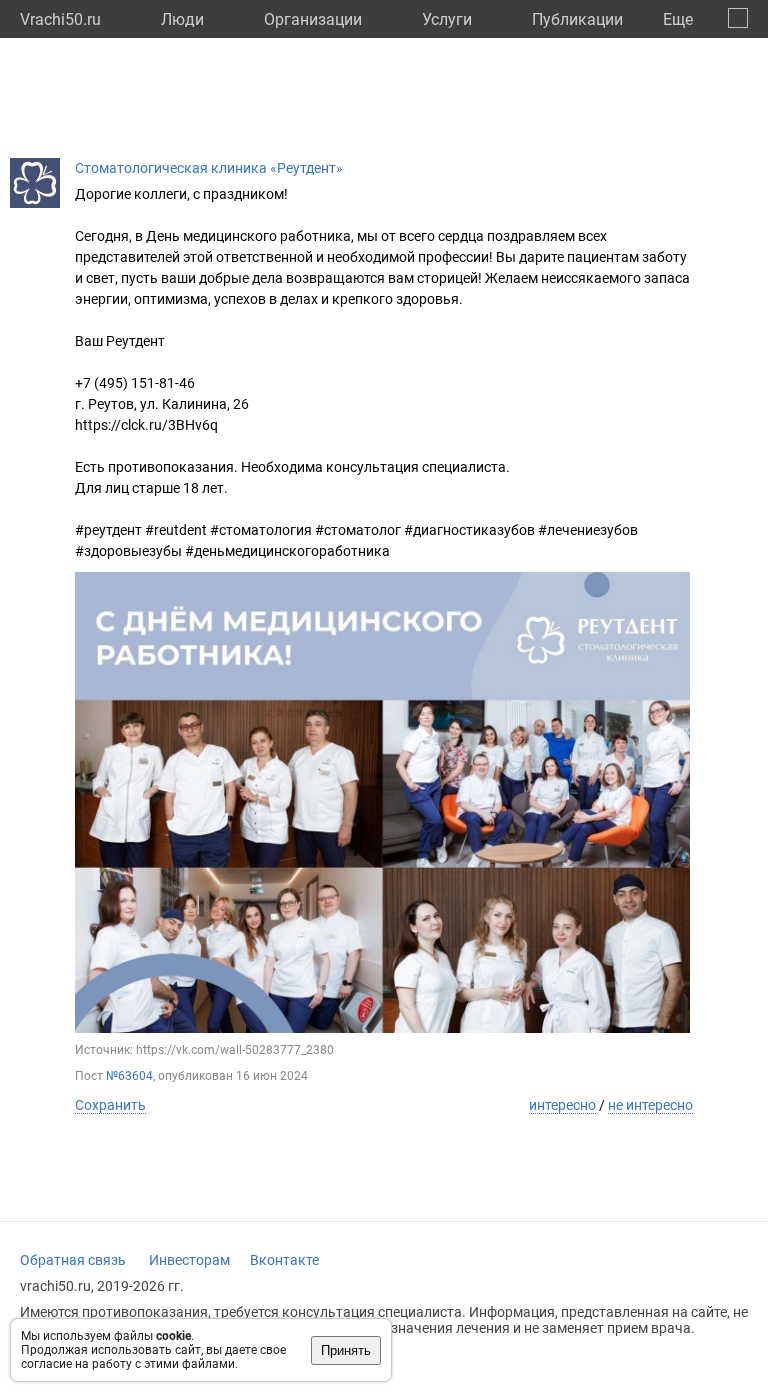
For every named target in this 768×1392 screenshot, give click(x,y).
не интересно (650, 1105)
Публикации (577, 19)
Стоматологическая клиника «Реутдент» (209, 168)
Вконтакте (284, 1260)
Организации (313, 19)
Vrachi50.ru (60, 19)
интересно (562, 1105)
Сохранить (110, 1105)
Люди (182, 19)
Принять (346, 1350)
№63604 (129, 1076)
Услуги (447, 19)
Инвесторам (189, 1260)
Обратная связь (73, 1260)
